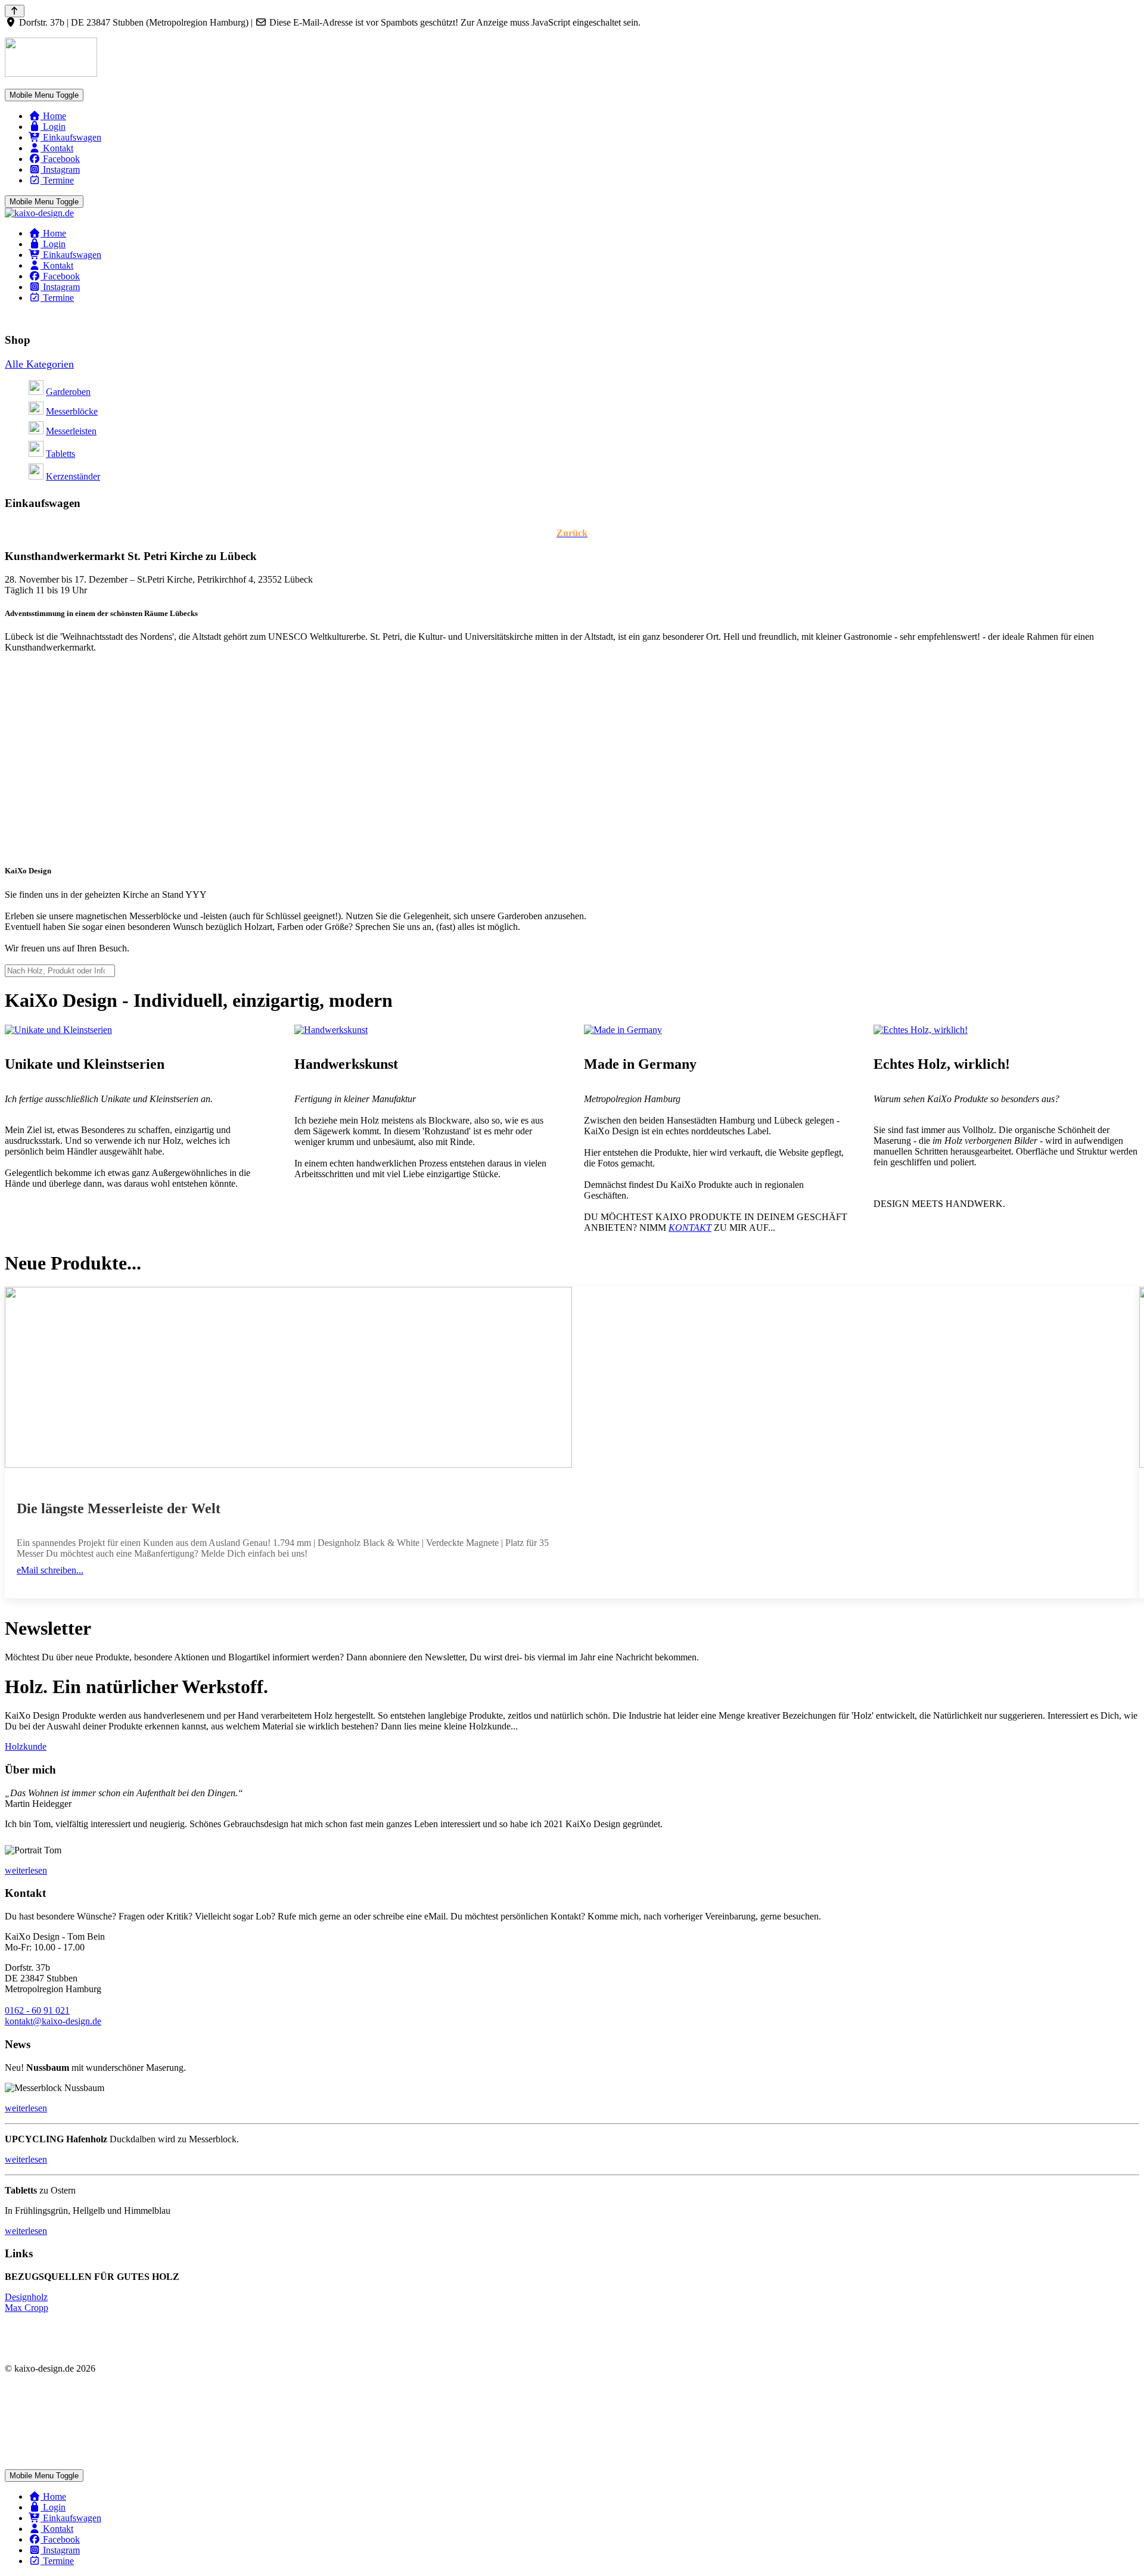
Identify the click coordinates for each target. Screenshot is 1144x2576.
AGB (15, 2389)
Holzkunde (26, 1746)
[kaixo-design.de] (39, 213)
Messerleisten (71, 431)
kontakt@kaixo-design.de (53, 2021)
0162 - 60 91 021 (37, 2010)
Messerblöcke (72, 411)
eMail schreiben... (50, 1570)
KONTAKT (690, 1228)
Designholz (26, 2297)
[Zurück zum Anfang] (15, 11)
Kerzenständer (73, 476)
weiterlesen (26, 2231)
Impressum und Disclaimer (55, 2454)
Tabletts (60, 454)
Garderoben (68, 392)
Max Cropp (27, 2308)
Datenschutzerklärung (46, 2409)
